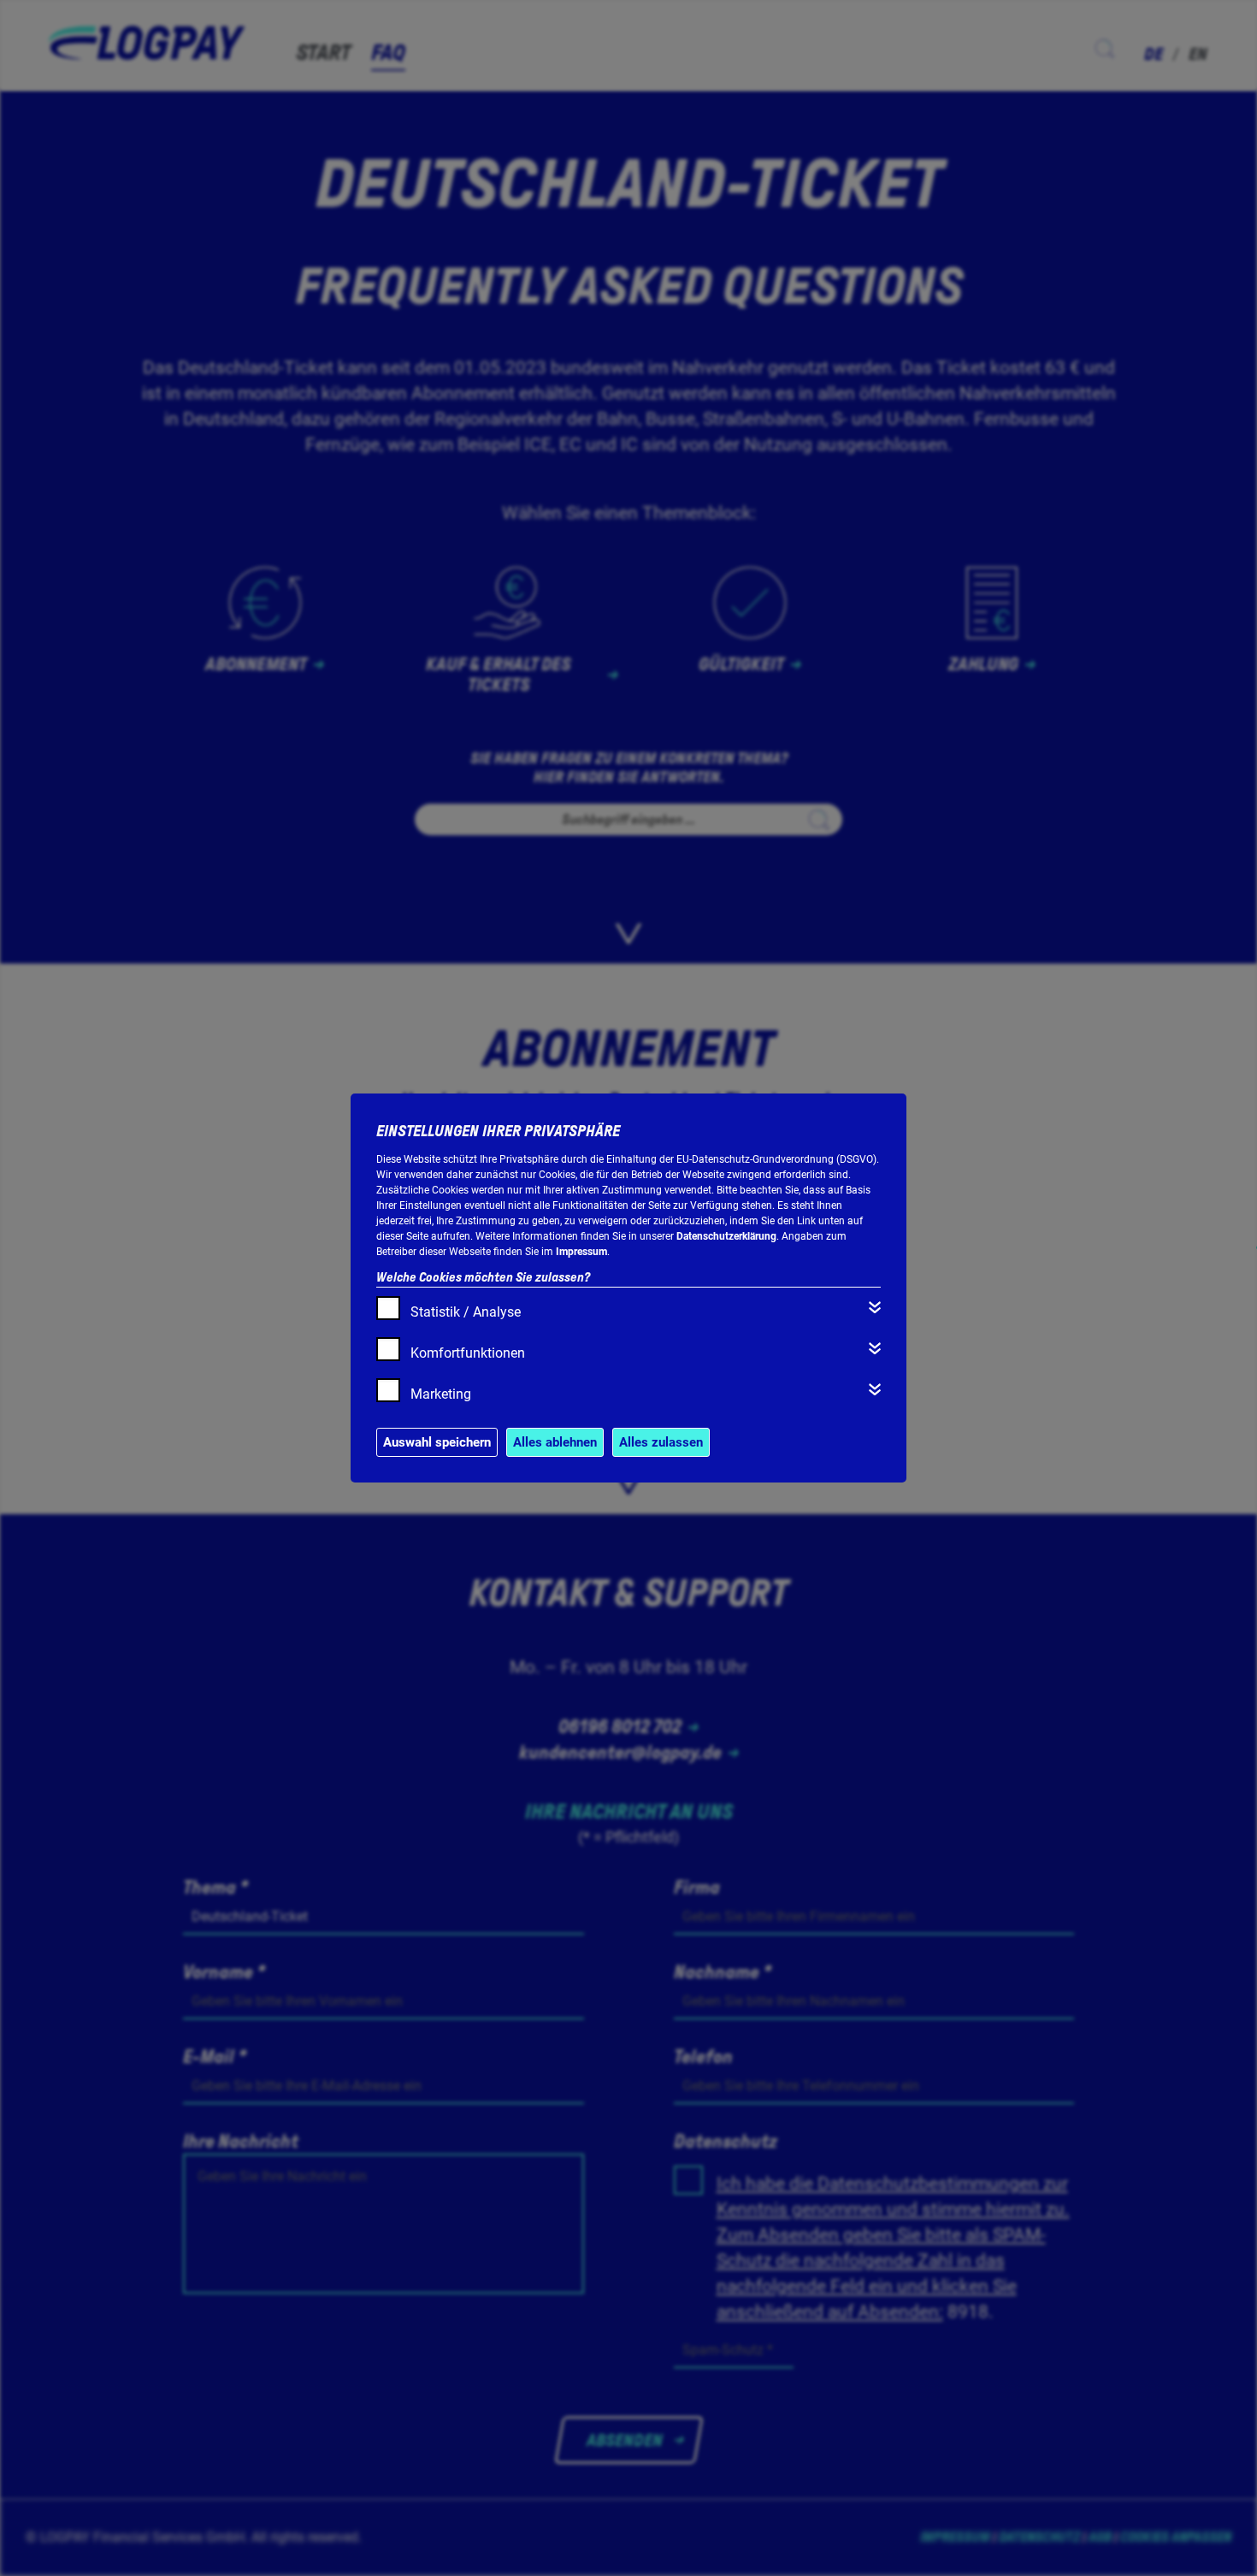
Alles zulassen (661, 1442)
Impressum (581, 1252)
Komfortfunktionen (468, 1353)
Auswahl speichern (437, 1442)
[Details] (875, 1307)
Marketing (441, 1394)
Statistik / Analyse (466, 1312)
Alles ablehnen (555, 1442)
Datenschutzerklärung (726, 1236)
